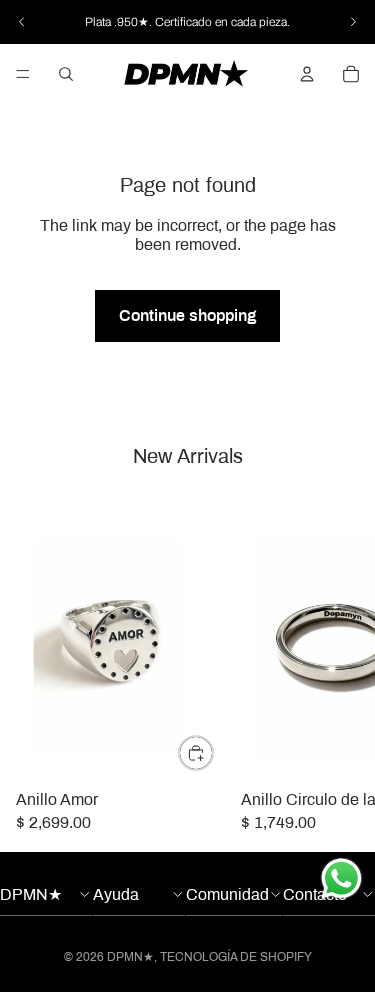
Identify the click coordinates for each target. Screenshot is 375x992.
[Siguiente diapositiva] (353, 22)
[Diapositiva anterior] (22, 22)
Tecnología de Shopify (236, 957)
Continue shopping (187, 315)
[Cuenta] (307, 74)
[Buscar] (66, 74)
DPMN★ (130, 957)
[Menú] (23, 74)
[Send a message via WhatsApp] (341, 878)
